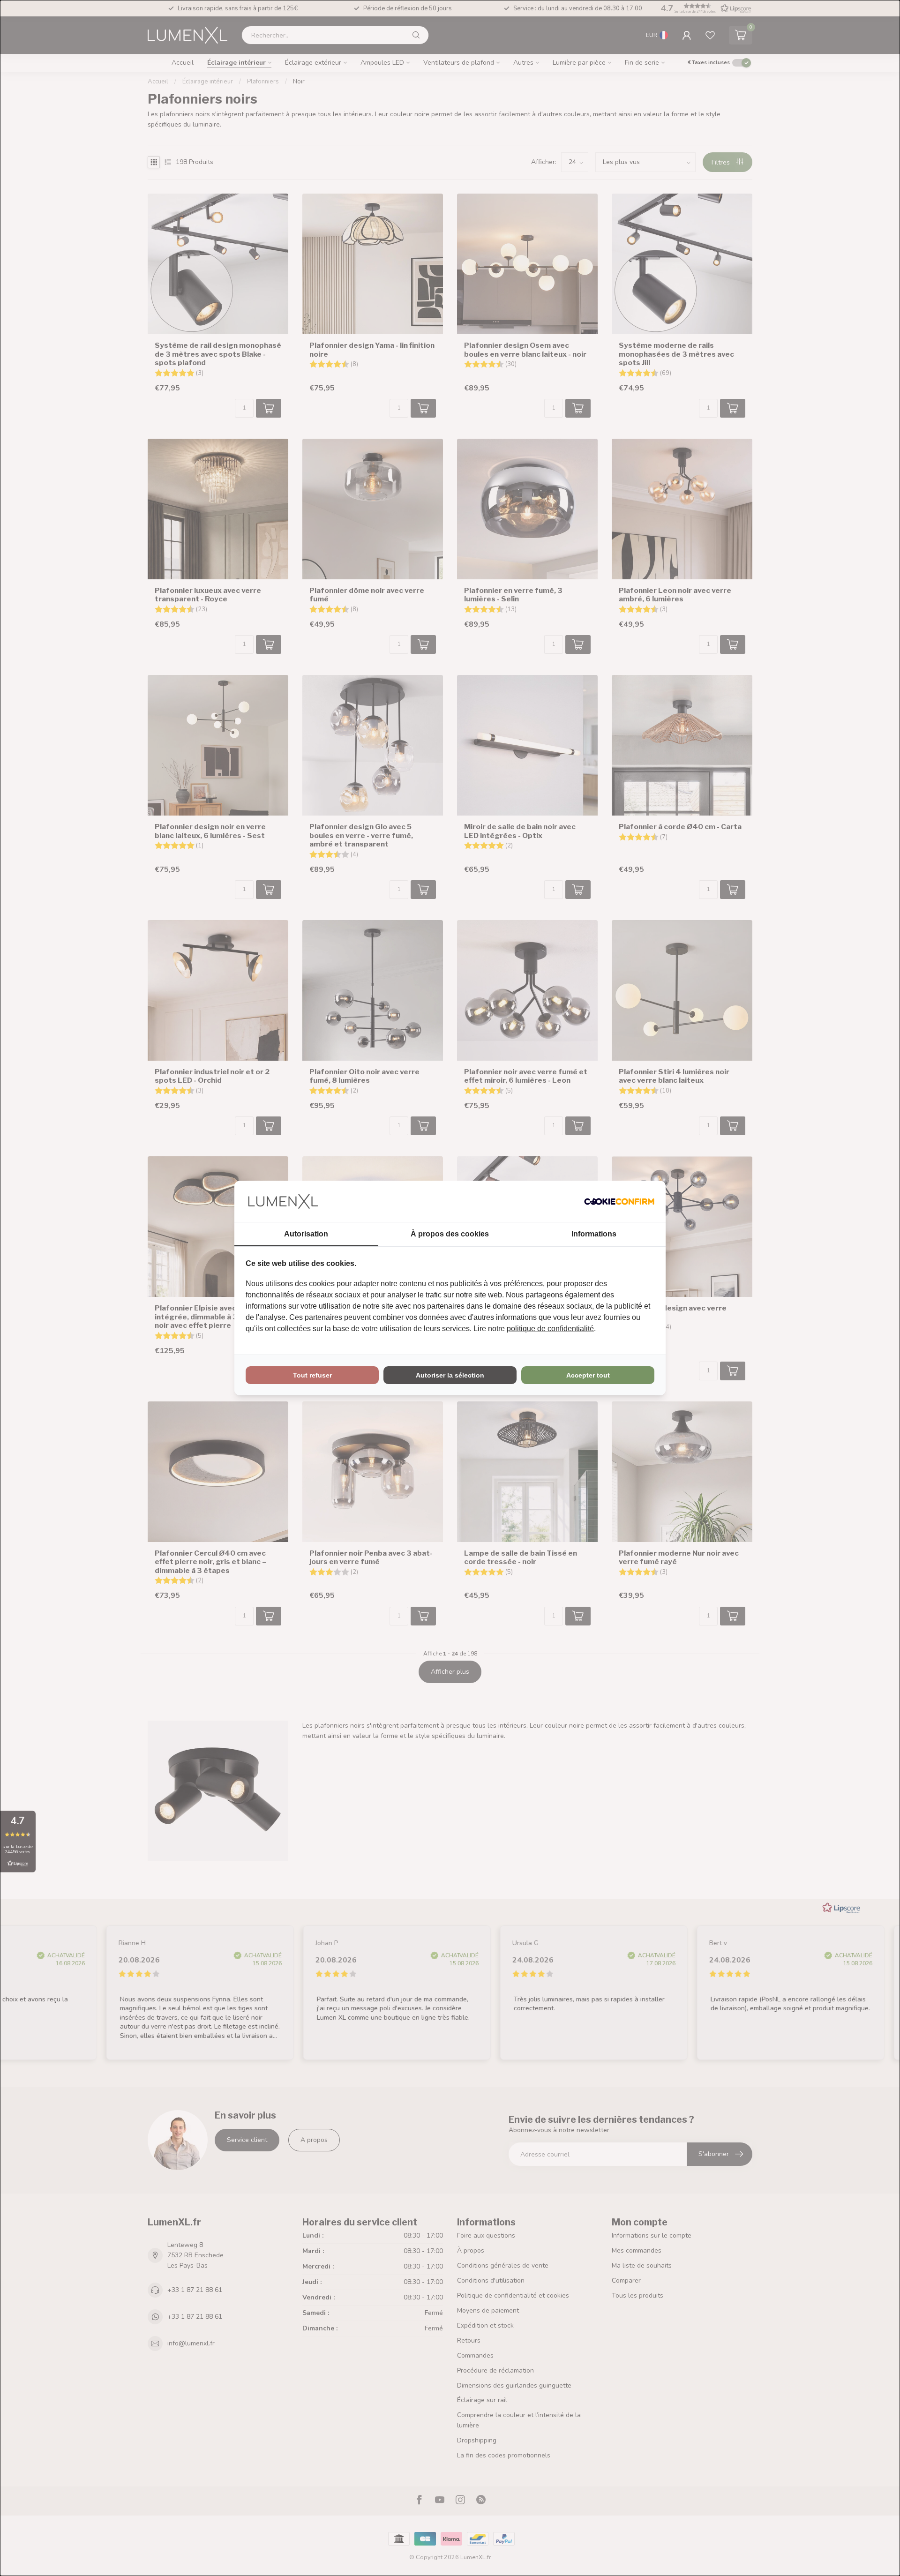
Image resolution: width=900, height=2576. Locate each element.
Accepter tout (588, 1375)
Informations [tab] (594, 1234)
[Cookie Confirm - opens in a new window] (619, 1201)
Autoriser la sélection (450, 1375)
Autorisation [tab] (306, 1234)
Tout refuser (312, 1375)
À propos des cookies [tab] (450, 1234)
